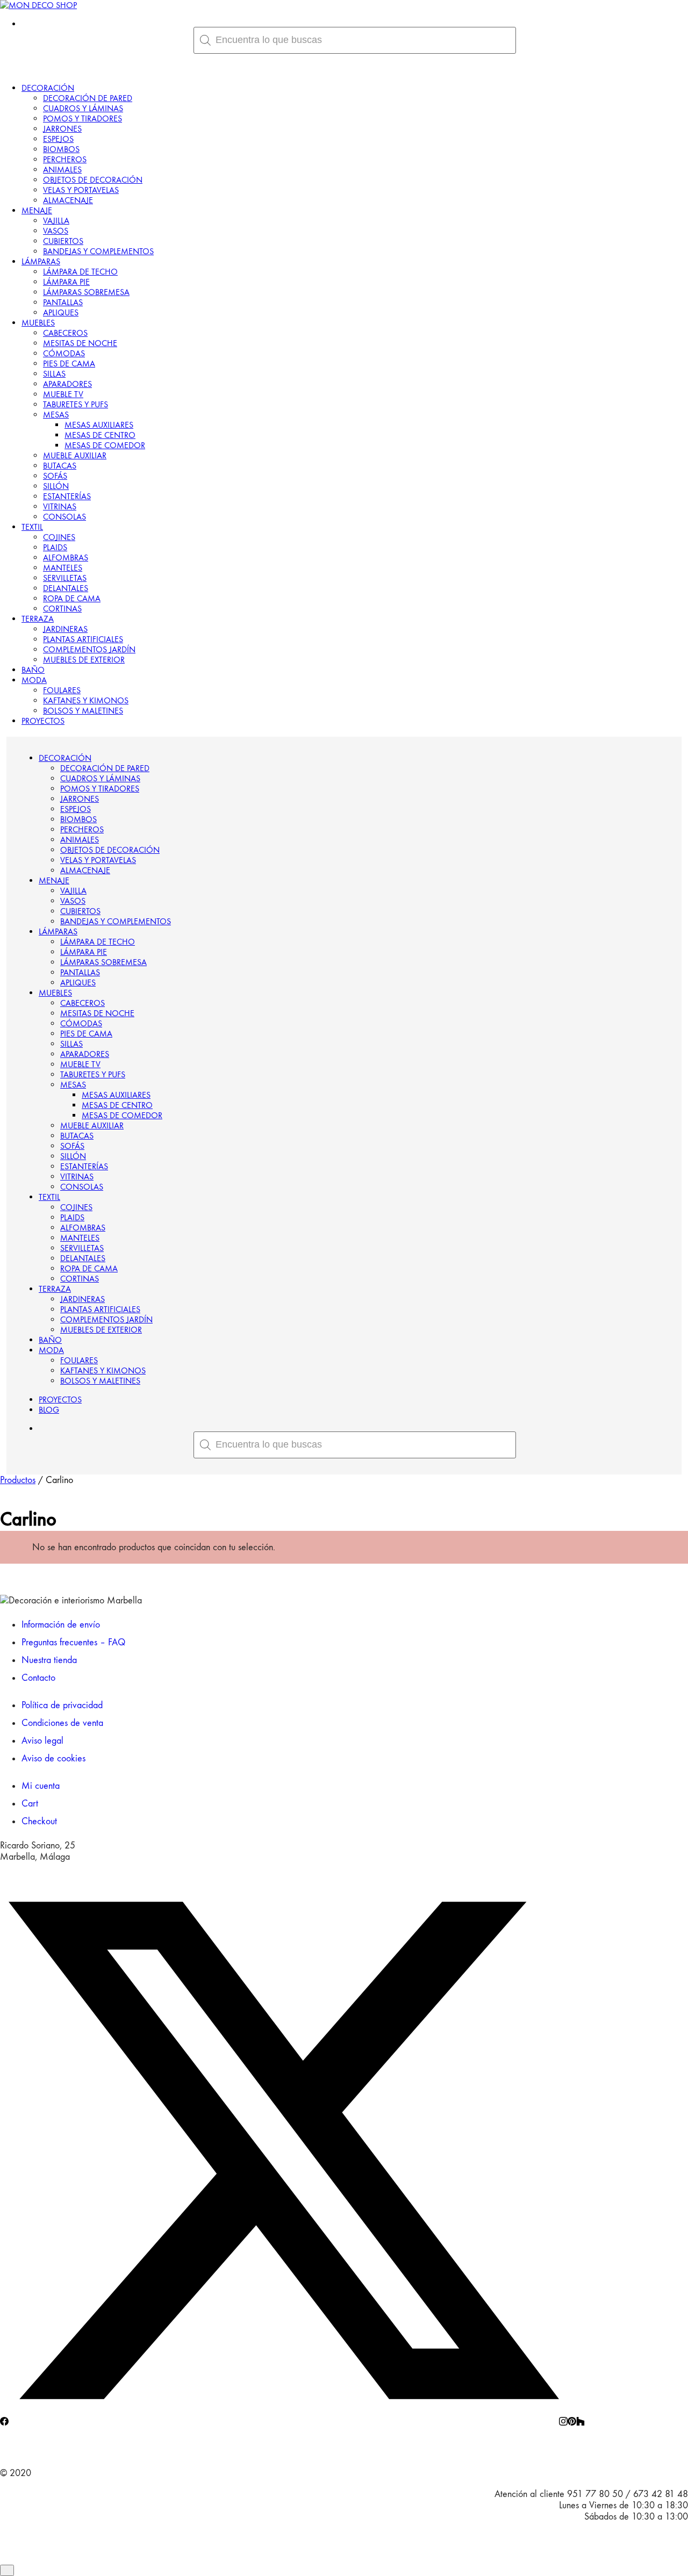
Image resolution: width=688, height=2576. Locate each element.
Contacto (38, 1678)
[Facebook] (4, 2423)
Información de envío (61, 1625)
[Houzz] (580, 2423)
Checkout (39, 1821)
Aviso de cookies (53, 1758)
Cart (30, 1804)
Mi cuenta (41, 1786)
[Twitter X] (284, 2423)
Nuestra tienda (49, 1660)
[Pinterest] (572, 2423)
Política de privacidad (62, 1705)
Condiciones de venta (62, 1723)
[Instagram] (563, 2423)
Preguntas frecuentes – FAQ (73, 1642)
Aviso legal (42, 1741)
